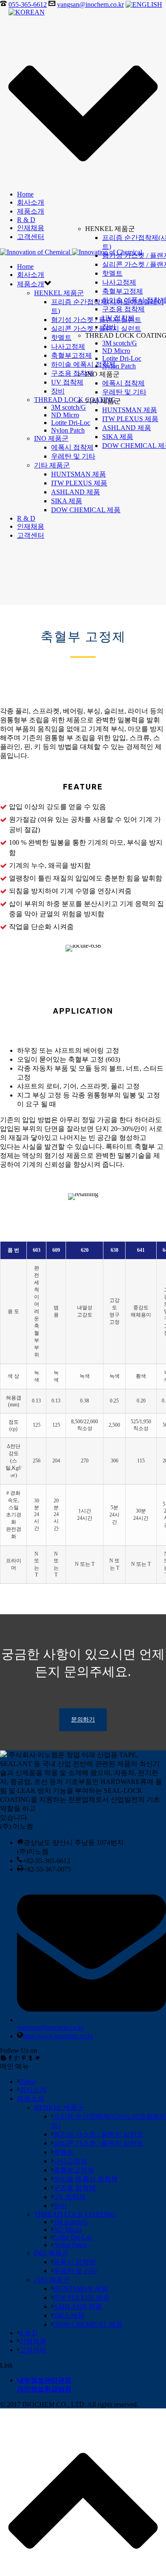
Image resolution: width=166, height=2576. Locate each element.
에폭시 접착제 (123, 383)
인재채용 (31, 228)
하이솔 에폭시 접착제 (83, 364)
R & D (26, 220)
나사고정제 (119, 282)
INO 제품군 (51, 438)
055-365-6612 (28, 4)
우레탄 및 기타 (124, 392)
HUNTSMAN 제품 (130, 410)
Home (25, 194)
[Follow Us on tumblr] (31, 2058)
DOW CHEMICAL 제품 (86, 510)
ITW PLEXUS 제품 (130, 419)
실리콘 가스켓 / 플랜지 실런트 (98, 2143)
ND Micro (116, 351)
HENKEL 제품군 (59, 293)
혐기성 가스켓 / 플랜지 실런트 (98, 2134)
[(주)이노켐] (71, 252)
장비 (109, 327)
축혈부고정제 (123, 291)
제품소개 (31, 211)
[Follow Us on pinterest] (24, 2058)
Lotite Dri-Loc (122, 358)
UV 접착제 (118, 318)
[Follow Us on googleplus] (17, 2058)
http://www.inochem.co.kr (58, 2036)
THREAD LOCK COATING (75, 400)
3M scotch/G (120, 343)
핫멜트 (112, 273)
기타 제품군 (52, 465)
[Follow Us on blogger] (3, 2058)
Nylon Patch (119, 366)
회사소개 (31, 202)
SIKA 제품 (118, 437)
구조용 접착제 (123, 309)
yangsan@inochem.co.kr (90, 4)
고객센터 (31, 237)
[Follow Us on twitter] (37, 2058)
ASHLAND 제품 (127, 428)
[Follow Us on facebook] (10, 2058)
